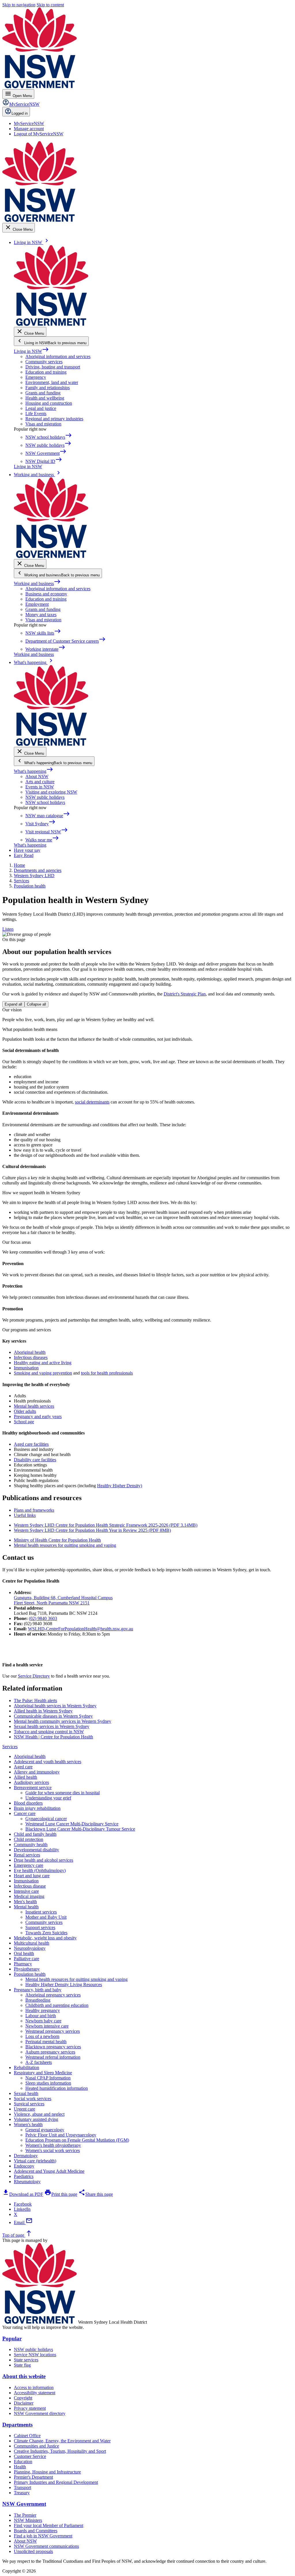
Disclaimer (24, 2403)
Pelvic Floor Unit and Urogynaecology (61, 2135)
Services (10, 1747)
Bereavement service (33, 1787)
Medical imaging (29, 1896)
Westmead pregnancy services (53, 2031)
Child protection (29, 1839)
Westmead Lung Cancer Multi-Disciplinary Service (72, 1824)
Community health (31, 1845)
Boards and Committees (36, 2531)
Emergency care (29, 1865)
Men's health (25, 1902)
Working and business (37, 583)
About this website (24, 2376)
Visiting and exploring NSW (51, 792)
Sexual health (26, 2093)
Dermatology (26, 2156)
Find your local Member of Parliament (49, 2525)
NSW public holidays (45, 797)
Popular (12, 2339)
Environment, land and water (52, 382)
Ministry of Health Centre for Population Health (57, 1540)
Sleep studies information (48, 2083)
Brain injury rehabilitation (37, 1808)
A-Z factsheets (39, 2062)
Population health (30, 1974)
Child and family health (35, 1834)
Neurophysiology (30, 1948)
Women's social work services (53, 2150)
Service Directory (34, 1676)
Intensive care (26, 1891)
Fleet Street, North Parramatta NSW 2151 (52, 1603)
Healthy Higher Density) (120, 1486)
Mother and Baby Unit (46, 1917)
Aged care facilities (31, 1444)
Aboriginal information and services (58, 356)
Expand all (13, 1004)
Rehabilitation (27, 2067)
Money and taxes (41, 615)
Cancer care (25, 1813)
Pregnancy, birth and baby (38, 1990)
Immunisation (26, 1368)
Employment (37, 604)
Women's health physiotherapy (53, 2145)
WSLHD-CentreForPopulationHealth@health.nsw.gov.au (81, 1629)
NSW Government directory (40, 2413)
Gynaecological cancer (46, 1819)
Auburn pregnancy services (50, 2052)
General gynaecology (45, 2130)
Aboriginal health (30, 1352)
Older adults (25, 1411)
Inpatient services (41, 1912)
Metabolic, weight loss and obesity (45, 1938)
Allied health (25, 1777)
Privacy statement (30, 2408)
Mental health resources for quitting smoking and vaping (65, 1545)
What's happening (34, 771)
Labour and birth (41, 2016)
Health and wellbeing (45, 398)
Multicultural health (32, 1943)
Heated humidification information (57, 2088)
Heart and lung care (32, 1876)
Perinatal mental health (46, 2042)
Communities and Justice (36, 2446)
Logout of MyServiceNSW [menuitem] (39, 134)
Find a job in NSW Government (43, 2536)
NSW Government (24, 2504)
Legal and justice (41, 408)
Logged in (20, 113)
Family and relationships (48, 388)
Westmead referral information (53, 2057)
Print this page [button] (61, 2194)
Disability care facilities (35, 1460)
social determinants (92, 1102)
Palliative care (27, 1959)
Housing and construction (49, 403)
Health (20, 2467)
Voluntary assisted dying (36, 2119)
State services (26, 2360)
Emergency (36, 377)
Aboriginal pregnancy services (53, 1995)
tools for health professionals (107, 1373)
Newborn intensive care (47, 2026)
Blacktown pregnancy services (53, 2047)
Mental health (26, 1907)
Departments (17, 2425)
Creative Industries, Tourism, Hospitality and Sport (60, 2451)
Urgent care (24, 2109)
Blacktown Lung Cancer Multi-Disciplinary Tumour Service (80, 1829)
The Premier (25, 2515)
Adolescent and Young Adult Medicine (49, 2171)
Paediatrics (24, 2176)
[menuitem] (29, 123)
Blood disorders (28, 1803)
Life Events (36, 413)
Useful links (25, 1515)
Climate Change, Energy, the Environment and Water (62, 2441)
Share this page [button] (96, 2194)
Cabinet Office (27, 2436)
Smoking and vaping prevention (43, 1373)
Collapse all (36, 1004)
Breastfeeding (38, 2000)
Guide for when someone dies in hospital (63, 1793)
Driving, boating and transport (53, 367)
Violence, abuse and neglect (39, 2114)
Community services (44, 362)
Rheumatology (27, 2182)
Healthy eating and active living (43, 1363)
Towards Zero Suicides (46, 1933)
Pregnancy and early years (38, 1416)
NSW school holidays (45, 802)
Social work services (33, 2099)
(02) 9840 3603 (43, 1618)
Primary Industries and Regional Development (56, 2482)
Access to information (34, 2387)
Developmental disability (36, 1850)
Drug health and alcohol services (44, 1860)
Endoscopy (24, 2166)
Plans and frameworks (34, 1510)
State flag (22, 2365)
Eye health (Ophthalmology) (40, 1870)
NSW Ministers (28, 2520)
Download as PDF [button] (23, 2194)
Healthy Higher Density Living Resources (64, 1984)
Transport (22, 2487)
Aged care (23, 1767)
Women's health (28, 2124)
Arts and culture (40, 782)
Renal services (27, 1855)
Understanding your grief (48, 1798)
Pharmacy (23, 1964)
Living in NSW (31, 351)
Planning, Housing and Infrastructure (47, 2472)
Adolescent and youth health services (48, 1762)
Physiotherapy (27, 1969)
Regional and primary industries (54, 419)
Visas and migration (43, 424)
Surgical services (29, 2104)
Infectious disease (30, 1886)
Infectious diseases (31, 1357)
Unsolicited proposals (33, 2551)
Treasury (22, 2493)
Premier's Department (33, 2477)
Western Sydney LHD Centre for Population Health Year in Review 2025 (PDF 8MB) (92, 1530)
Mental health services (34, 1406)
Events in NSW (40, 787)
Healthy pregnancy (43, 2010)
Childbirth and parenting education (57, 2005)
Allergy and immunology (37, 1772)
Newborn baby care (43, 2021)
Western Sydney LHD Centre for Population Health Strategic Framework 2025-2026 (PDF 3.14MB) (106, 1525)
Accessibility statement (35, 2393)
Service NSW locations (35, 2355)
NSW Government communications (46, 2546)
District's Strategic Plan (185, 994)
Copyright (23, 2398)
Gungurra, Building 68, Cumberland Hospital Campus (63, 1598)
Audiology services (31, 1782)
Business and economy (46, 594)
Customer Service (30, 2456)
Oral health (24, 1953)
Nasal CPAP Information (48, 2078)
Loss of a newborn (42, 2036)
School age (24, 1422)
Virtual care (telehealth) (35, 2161)
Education (23, 2462)
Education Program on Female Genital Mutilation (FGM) (77, 2140)
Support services (40, 1927)
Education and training (46, 372)
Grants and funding (43, 393)
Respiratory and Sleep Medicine (43, 2073)
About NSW (37, 776)
